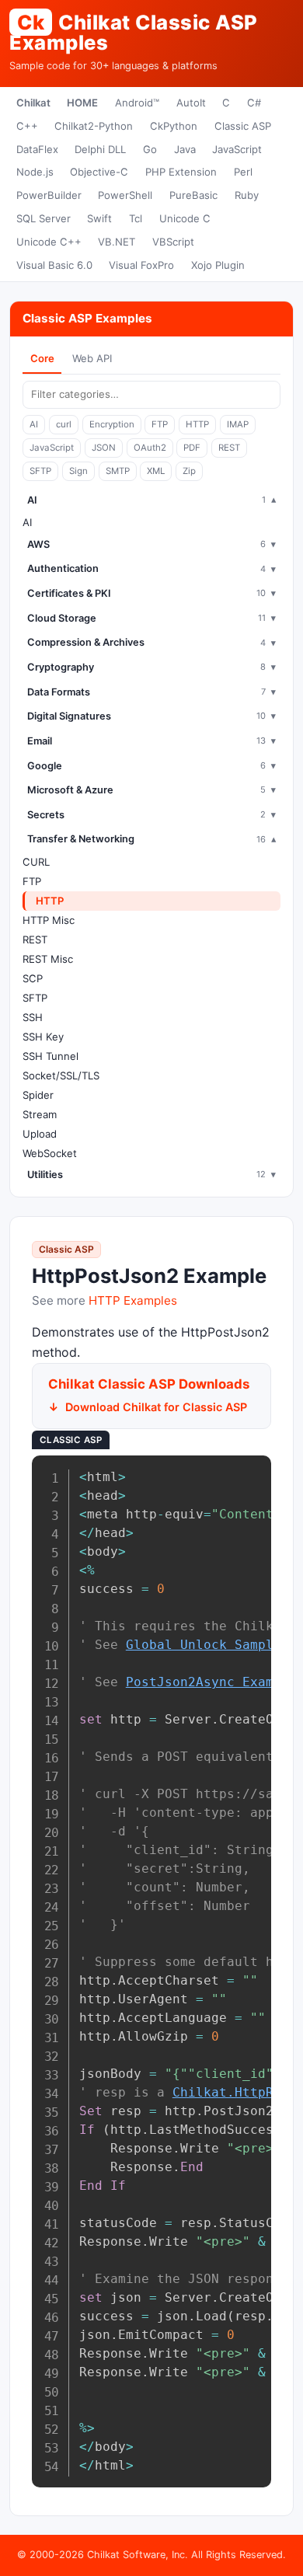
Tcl (136, 218)
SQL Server (44, 218)
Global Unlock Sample (204, 1645)
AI (34, 424)
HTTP (197, 424)
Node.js (35, 172)
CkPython (174, 126)
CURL (36, 862)
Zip (189, 471)
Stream (40, 1114)
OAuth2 (150, 448)
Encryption (112, 424)
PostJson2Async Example (211, 1682)
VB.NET (117, 242)
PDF (192, 448)
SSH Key (43, 1037)
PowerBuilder (49, 195)
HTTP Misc (49, 920)
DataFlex (37, 149)
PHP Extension (181, 172)
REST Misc (48, 959)
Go (150, 149)
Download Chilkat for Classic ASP (156, 1407)
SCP (33, 978)
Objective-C (99, 172)
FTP (160, 424)
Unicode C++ (49, 242)
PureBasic (193, 195)
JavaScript (237, 149)
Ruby (247, 195)
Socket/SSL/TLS (61, 1075)
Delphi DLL (100, 149)
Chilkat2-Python (94, 126)
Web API (92, 358)
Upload (40, 1134)
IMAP (238, 424)
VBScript (173, 242)
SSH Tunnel (50, 1056)
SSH (33, 1017)
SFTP (40, 471)
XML (156, 471)
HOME (82, 103)
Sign (78, 471)
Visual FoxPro (141, 265)
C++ (27, 126)
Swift (99, 218)
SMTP (118, 471)
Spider (38, 1095)
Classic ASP (243, 126)
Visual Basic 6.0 (54, 265)
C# (254, 103)
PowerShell (125, 195)
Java (185, 149)
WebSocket (50, 1153)
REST (229, 448)
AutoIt (191, 103)
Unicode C (185, 218)
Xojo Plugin (218, 265)
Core (42, 358)
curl (64, 424)
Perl (243, 172)
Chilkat (33, 103)
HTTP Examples (133, 1300)
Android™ (137, 103)
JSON (104, 448)
